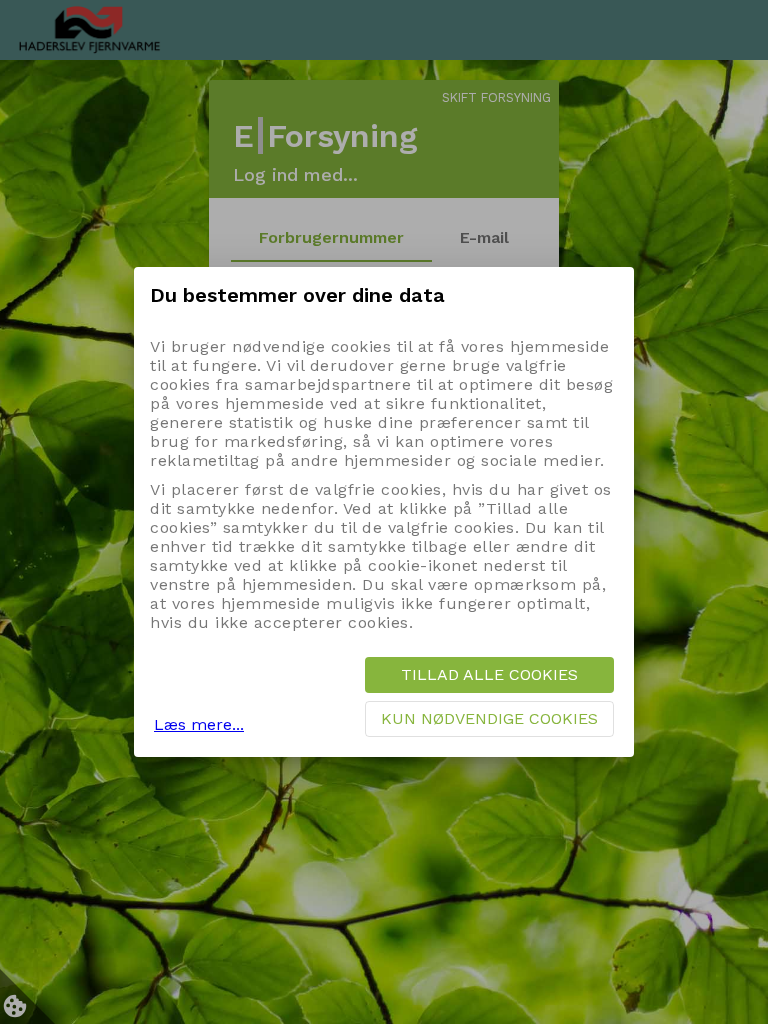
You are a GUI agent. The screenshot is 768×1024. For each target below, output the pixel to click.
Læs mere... (199, 724)
